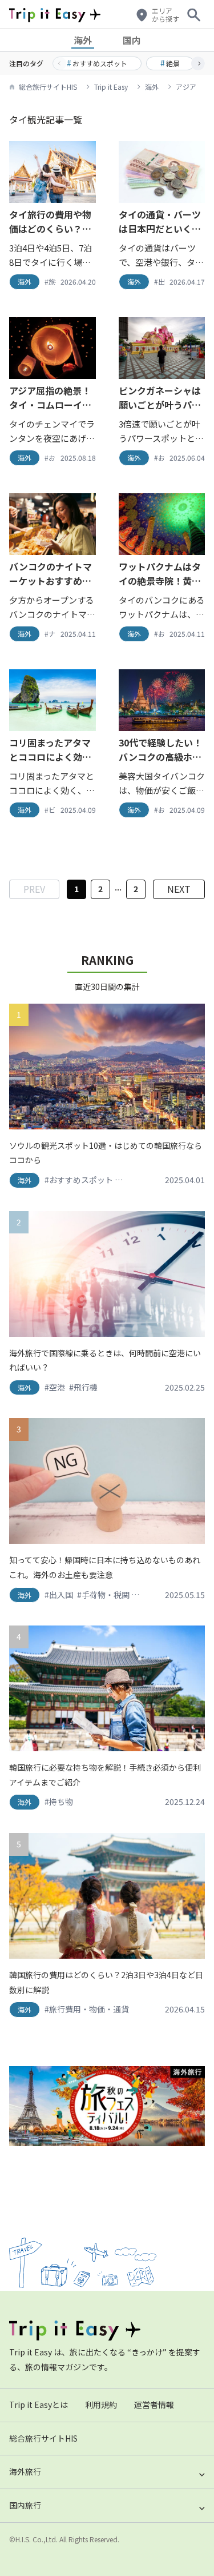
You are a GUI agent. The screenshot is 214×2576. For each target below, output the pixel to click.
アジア (186, 87)
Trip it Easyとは (39, 2405)
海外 (83, 40)
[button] (198, 63)
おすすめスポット (97, 63)
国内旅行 (25, 2505)
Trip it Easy (111, 87)
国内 (132, 40)
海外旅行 (25, 2471)
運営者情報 (154, 2405)
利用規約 (101, 2405)
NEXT (179, 889)
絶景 (170, 63)
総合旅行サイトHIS (48, 87)
